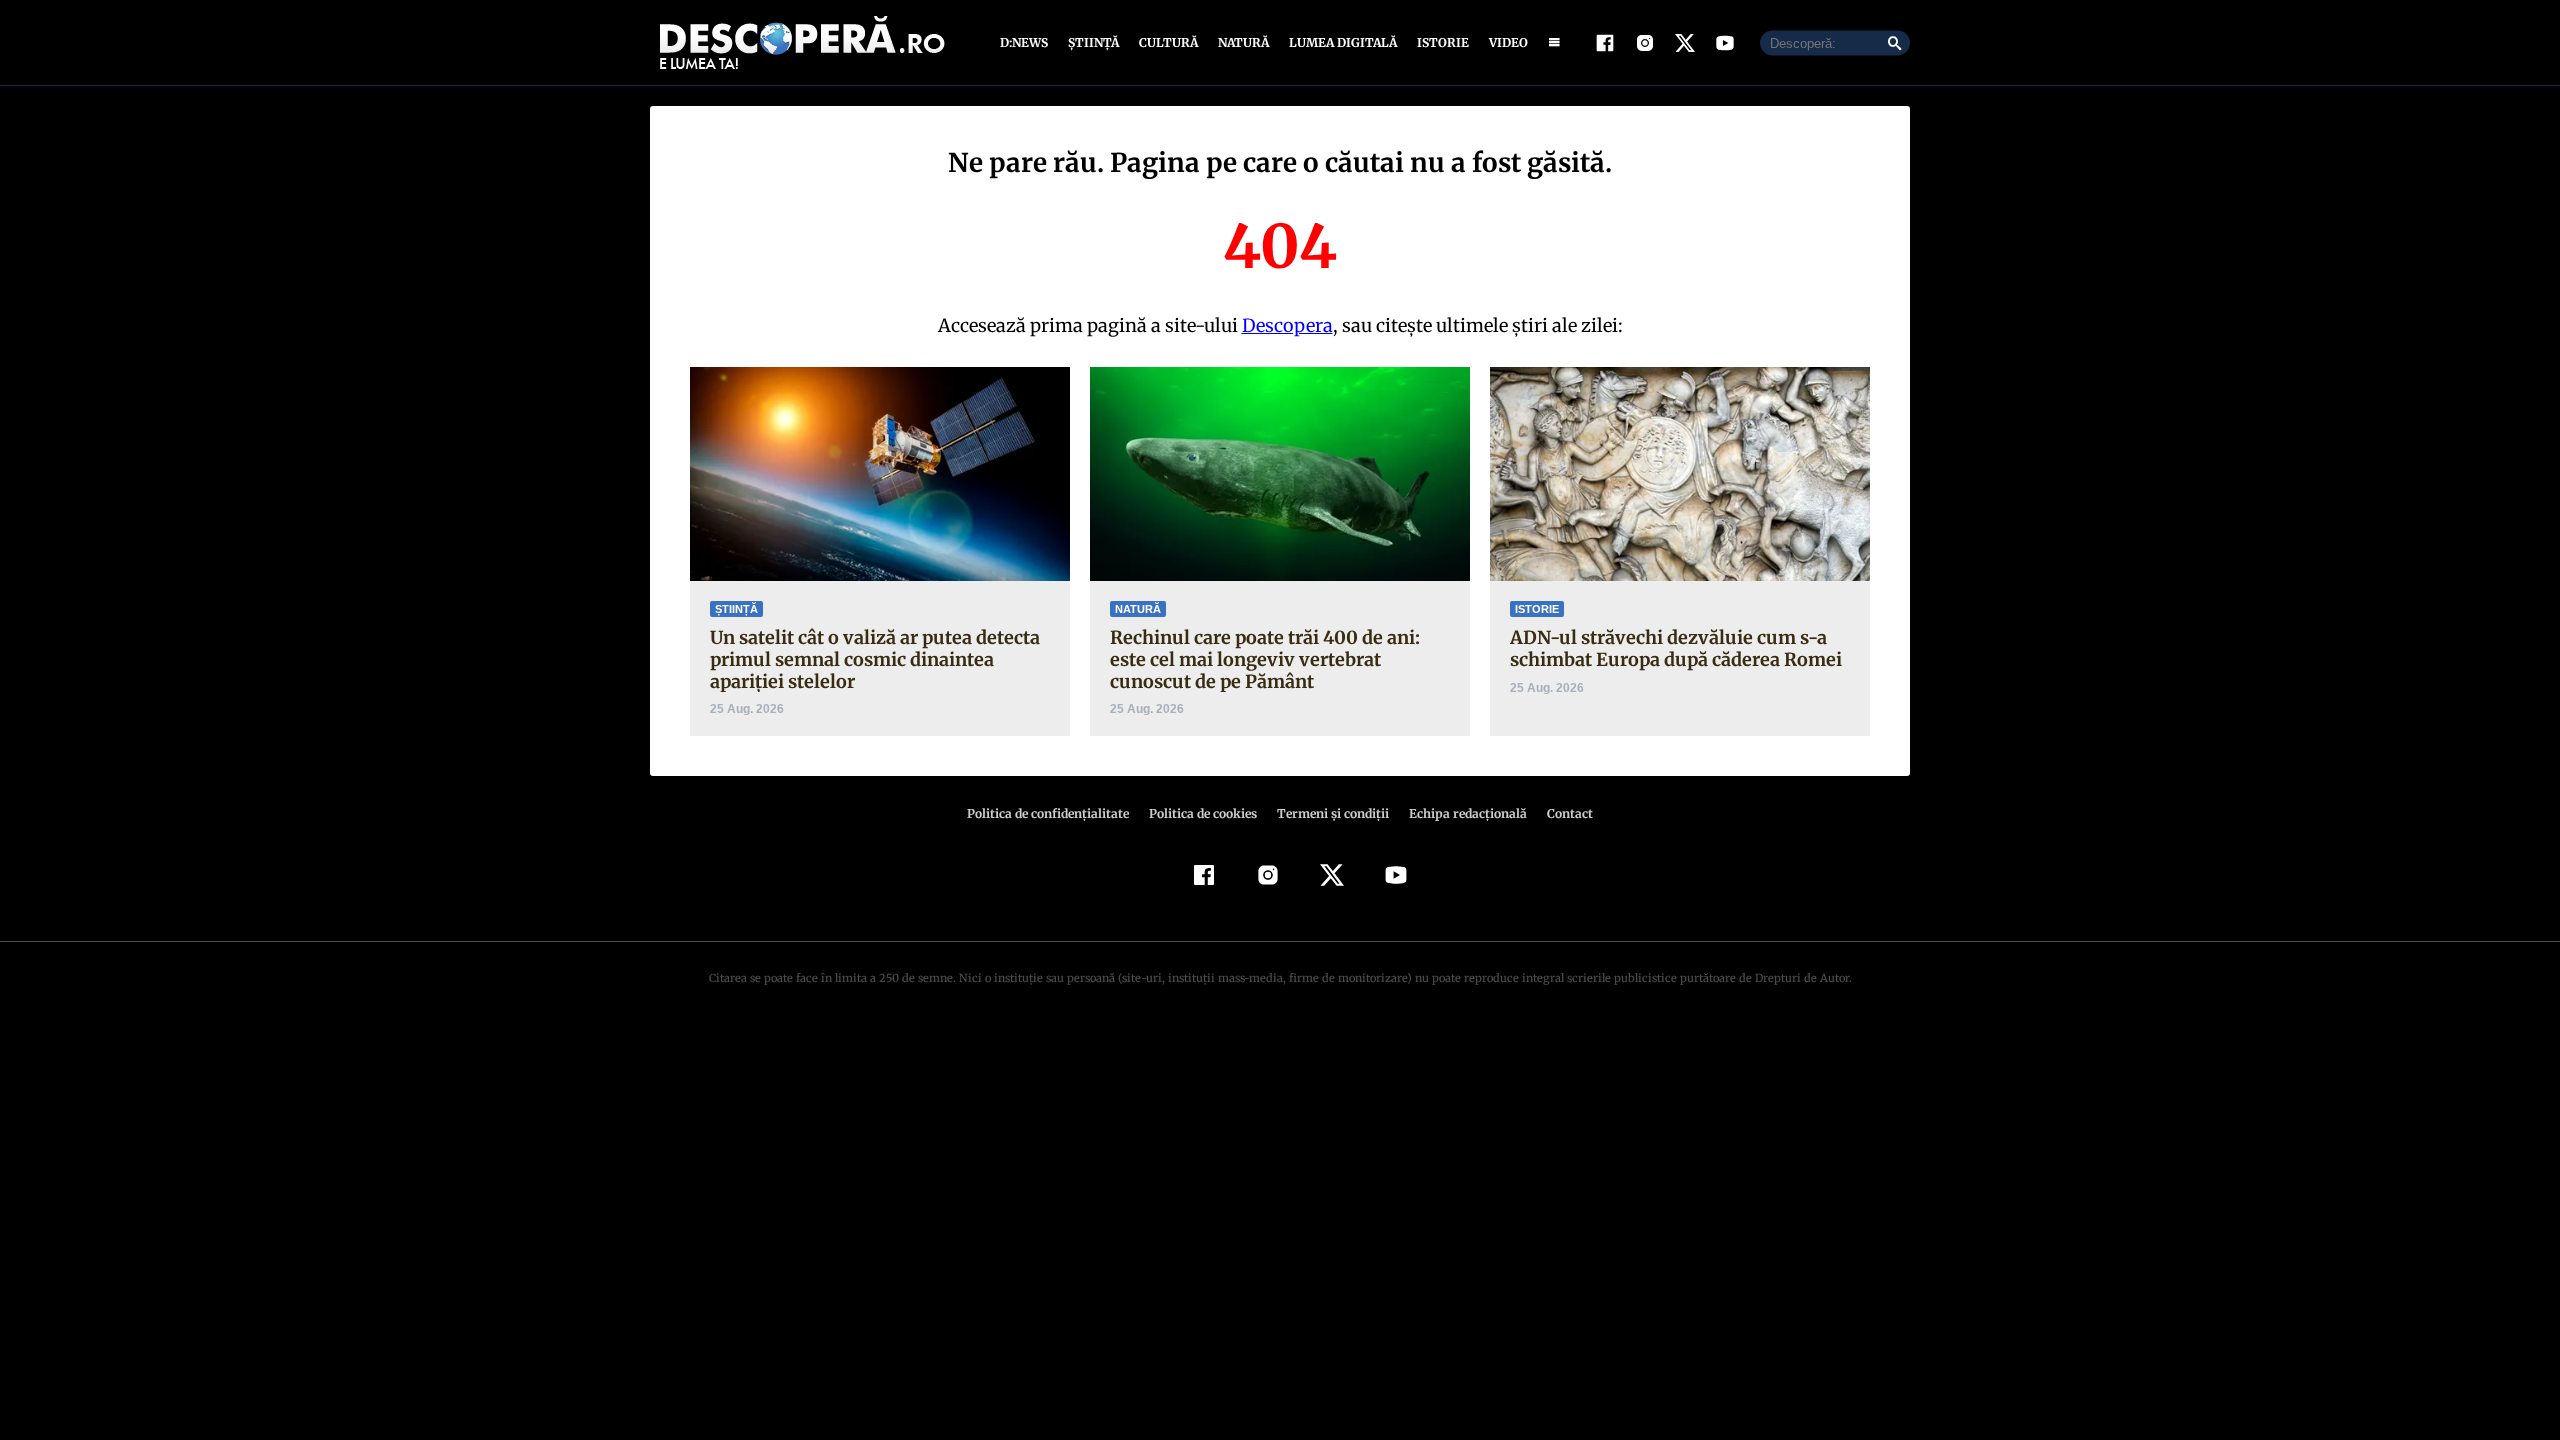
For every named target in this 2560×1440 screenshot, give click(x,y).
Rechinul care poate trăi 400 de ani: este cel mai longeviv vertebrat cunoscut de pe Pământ (1265, 659)
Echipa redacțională (1468, 813)
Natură (1243, 42)
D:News (1024, 42)
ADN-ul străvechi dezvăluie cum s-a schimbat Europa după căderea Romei (1676, 648)
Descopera (1287, 325)
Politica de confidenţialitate (1048, 813)
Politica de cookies (1203, 813)
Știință (1093, 42)
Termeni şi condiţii (1333, 813)
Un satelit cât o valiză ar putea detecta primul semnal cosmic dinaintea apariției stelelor (875, 659)
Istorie (1443, 42)
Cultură (1168, 42)
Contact (1570, 813)
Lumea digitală (1343, 42)
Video (1508, 42)
